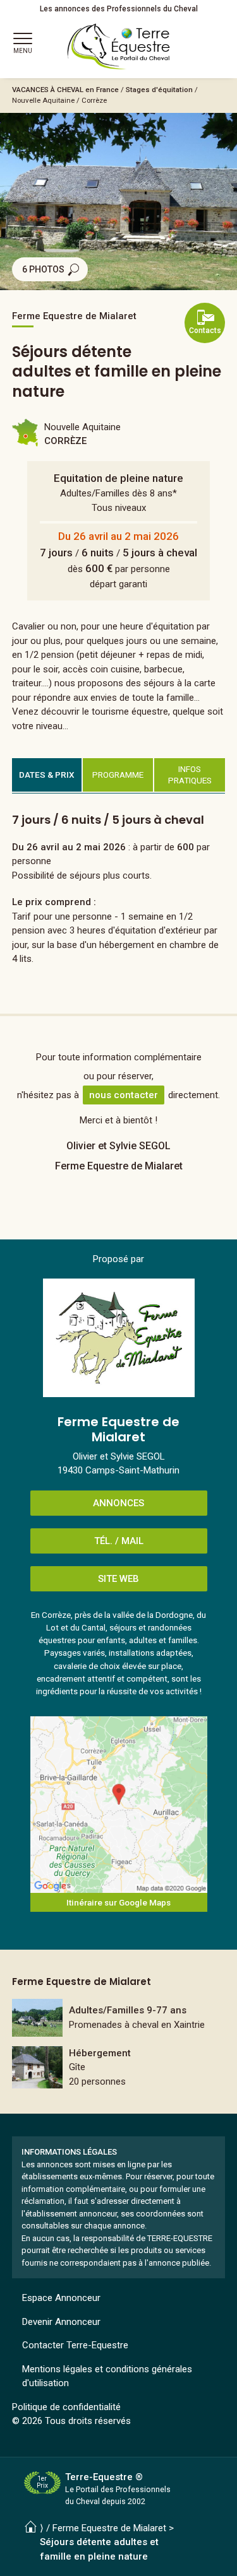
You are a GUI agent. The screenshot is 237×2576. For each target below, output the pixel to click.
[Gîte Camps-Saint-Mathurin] (119, 2068)
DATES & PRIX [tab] (47, 775)
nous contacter (124, 1095)
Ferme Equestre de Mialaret (109, 2528)
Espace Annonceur (61, 2298)
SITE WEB (118, 1579)
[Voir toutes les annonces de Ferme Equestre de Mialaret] (119, 1338)
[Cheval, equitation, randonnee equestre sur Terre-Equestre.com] (119, 47)
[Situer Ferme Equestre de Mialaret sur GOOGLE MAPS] (119, 1805)
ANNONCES (118, 1503)
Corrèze (94, 100)
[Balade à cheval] (119, 2018)
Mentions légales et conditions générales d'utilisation (107, 2376)
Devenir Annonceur (61, 2322)
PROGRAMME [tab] (118, 775)
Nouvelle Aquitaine (43, 100)
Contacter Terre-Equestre (75, 2345)
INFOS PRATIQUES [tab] (190, 775)
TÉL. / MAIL (119, 1541)
